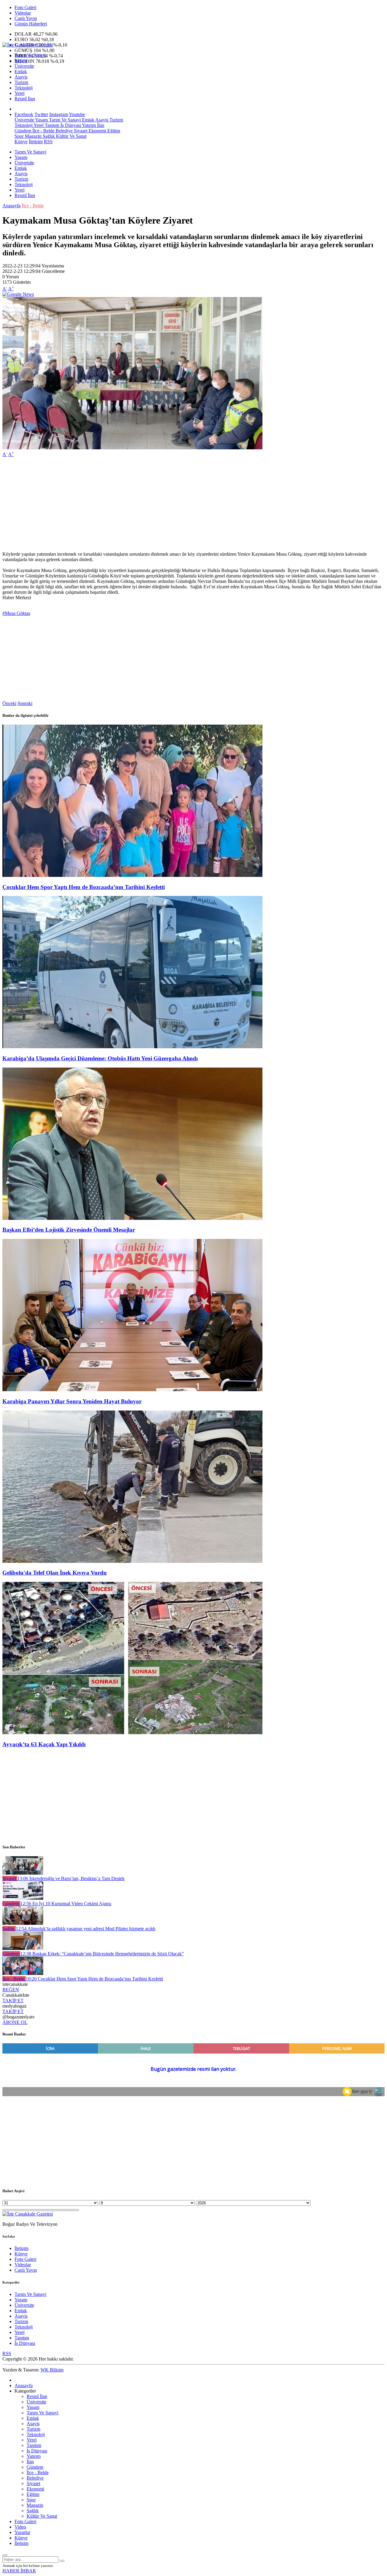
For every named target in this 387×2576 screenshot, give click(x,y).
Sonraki (25, 703)
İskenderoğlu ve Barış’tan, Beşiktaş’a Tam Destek (71, 1878)
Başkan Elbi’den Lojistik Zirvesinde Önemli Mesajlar (69, 1230)
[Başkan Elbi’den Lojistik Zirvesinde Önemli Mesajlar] (132, 1218)
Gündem (23, 131)
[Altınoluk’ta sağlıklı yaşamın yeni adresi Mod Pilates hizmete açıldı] (23, 1923)
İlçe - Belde (43, 131)
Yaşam (21, 61)
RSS (48, 142)
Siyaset (80, 131)
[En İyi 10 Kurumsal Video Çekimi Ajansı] (23, 1898)
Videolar (23, 13)
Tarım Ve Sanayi (30, 55)
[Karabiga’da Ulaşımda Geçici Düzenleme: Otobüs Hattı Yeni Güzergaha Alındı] (132, 1047)
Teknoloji (24, 88)
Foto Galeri (25, 7)
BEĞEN (11, 1990)
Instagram (59, 114)
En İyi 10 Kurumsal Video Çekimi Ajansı (66, 1904)
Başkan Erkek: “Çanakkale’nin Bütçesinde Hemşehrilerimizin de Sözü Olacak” (102, 1954)
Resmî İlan (25, 99)
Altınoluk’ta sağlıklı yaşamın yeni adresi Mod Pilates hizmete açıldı (86, 1929)
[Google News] (18, 294)
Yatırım (88, 125)
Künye (21, 142)
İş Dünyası (70, 125)
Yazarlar (22, 2532)
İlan (100, 125)
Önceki (9, 703)
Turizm (21, 82)
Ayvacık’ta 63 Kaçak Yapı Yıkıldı (44, 1744)
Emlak (21, 71)
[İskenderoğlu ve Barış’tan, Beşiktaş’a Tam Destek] (23, 1873)
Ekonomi (97, 131)
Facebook (24, 114)
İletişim (36, 142)
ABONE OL (15, 2022)
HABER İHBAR (19, 2571)
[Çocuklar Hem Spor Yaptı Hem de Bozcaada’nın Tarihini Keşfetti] (132, 875)
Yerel (20, 93)
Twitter (41, 114)
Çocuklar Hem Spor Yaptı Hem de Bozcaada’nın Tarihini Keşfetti (84, 887)
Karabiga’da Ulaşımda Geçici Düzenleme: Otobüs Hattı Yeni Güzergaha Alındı (100, 1058)
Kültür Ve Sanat (71, 136)
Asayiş (21, 77)
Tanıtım (51, 125)
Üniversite (24, 66)
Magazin (33, 136)
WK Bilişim (52, 2370)
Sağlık (48, 136)
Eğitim (113, 131)
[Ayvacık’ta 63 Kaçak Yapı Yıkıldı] (132, 1732)
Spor (19, 136)
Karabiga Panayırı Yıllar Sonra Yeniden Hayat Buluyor (72, 1401)
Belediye (63, 131)
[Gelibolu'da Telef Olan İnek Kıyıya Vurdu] (132, 1561)
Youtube (77, 114)
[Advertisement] (184, 504)
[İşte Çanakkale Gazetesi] (28, 45)
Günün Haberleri (31, 24)
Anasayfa (11, 206)
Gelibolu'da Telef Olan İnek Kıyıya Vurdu (55, 1573)
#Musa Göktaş (16, 613)
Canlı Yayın (26, 18)
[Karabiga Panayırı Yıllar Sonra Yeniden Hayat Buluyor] (132, 1390)
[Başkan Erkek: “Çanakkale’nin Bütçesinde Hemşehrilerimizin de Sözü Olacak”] (23, 1948)
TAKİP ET (13, 2001)
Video (20, 2527)
